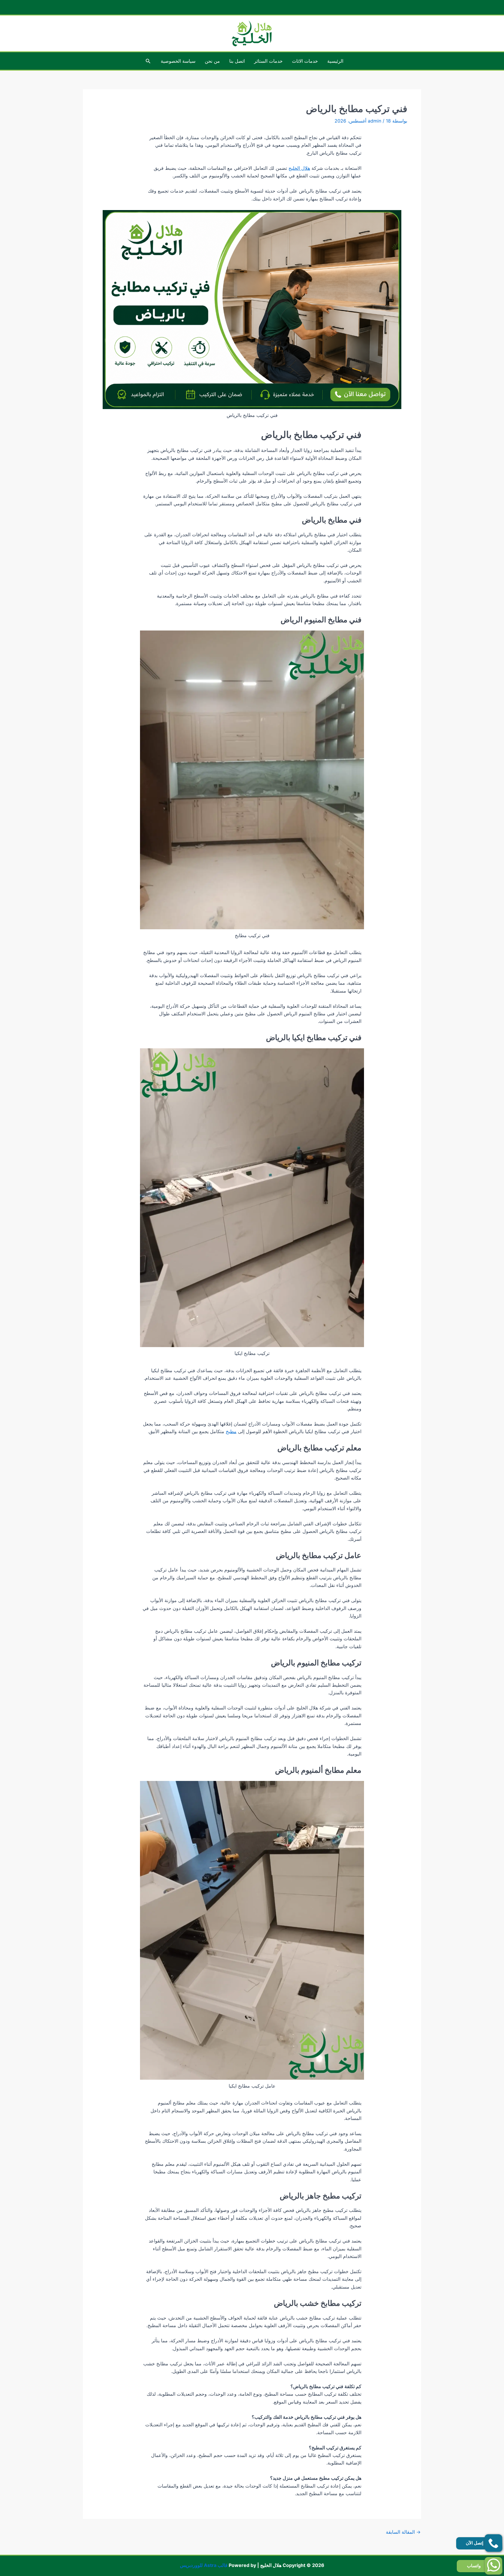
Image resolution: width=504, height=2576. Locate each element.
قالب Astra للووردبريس (204, 2565)
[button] (148, 61)
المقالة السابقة (403, 2532)
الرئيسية (335, 61)
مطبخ (231, 1431)
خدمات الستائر (268, 61)
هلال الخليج (299, 168)
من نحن (212, 61)
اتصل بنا (237, 61)
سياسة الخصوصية (178, 61)
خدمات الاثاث (305, 61)
